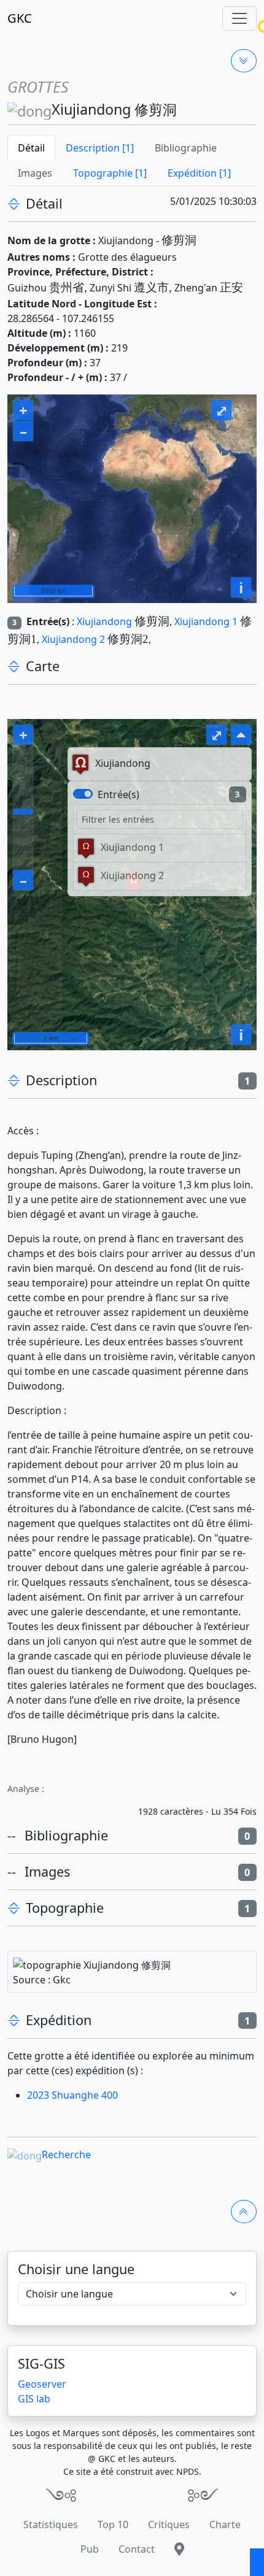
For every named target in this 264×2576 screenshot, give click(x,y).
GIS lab (34, 2399)
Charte (225, 2524)
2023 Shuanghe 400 (72, 2095)
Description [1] (100, 148)
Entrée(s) (118, 794)
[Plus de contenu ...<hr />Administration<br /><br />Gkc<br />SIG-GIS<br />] (244, 61)
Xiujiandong (104, 621)
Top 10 (113, 2524)
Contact (137, 2549)
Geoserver (42, 2384)
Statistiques (51, 2524)
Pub (90, 2549)
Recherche (66, 2155)
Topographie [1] (110, 173)
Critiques (169, 2524)
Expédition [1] (199, 173)
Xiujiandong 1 (206, 621)
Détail (31, 148)
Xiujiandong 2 (73, 639)
